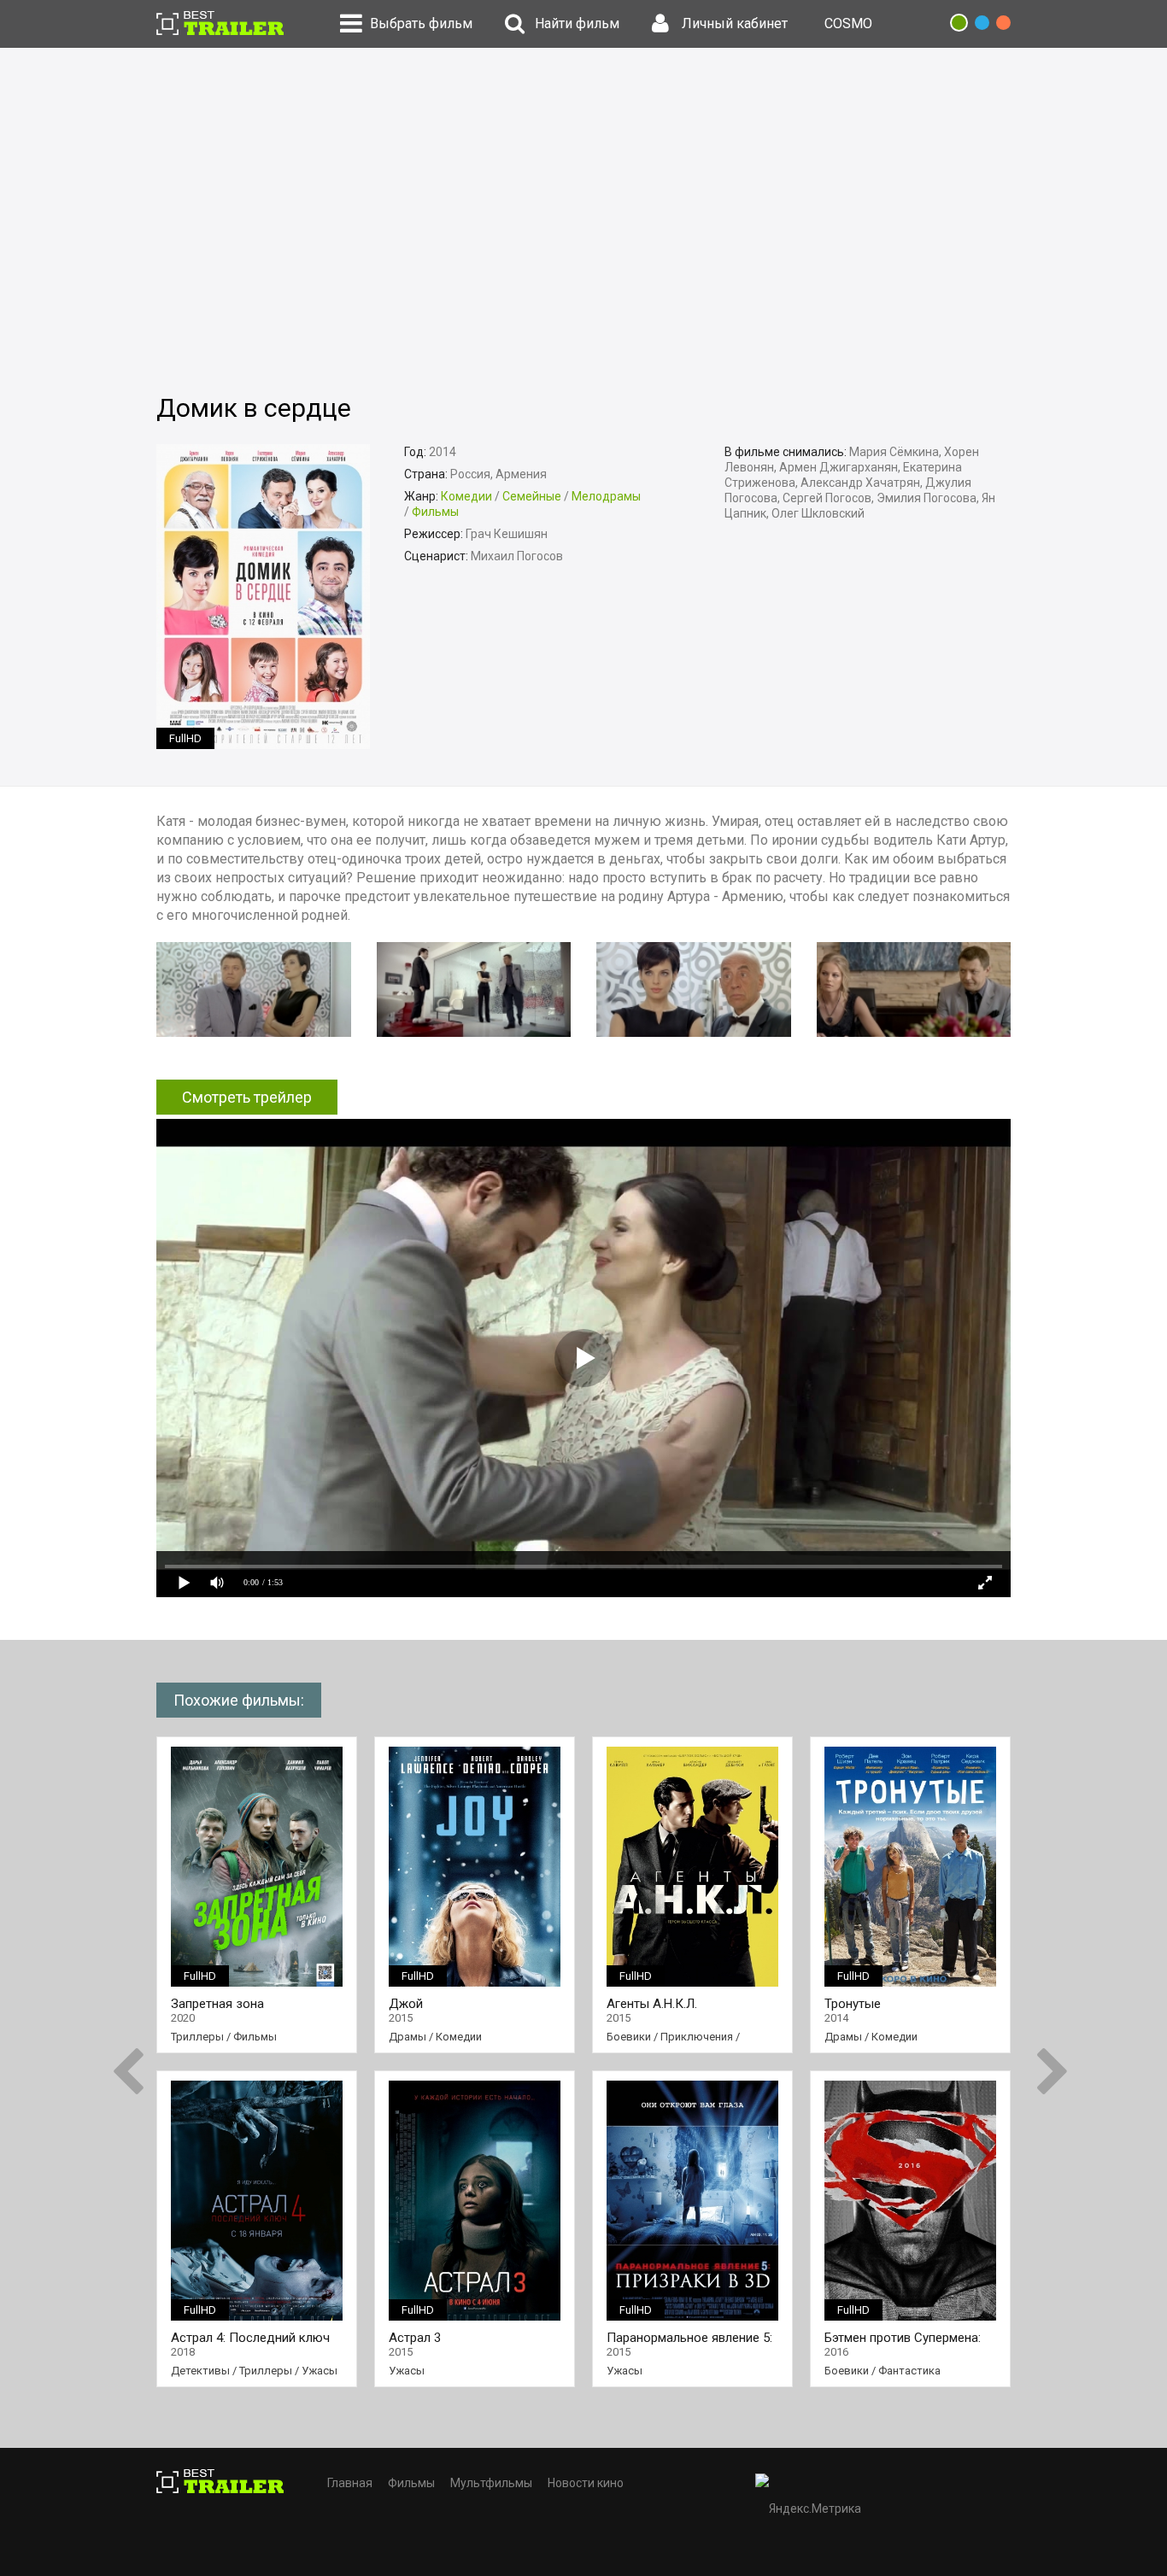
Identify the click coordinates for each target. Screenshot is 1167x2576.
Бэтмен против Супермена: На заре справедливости (903, 2338)
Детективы (200, 2371)
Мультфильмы (491, 2483)
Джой (406, 2004)
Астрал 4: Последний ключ (250, 2338)
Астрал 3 (415, 2338)
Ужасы (320, 2371)
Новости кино (586, 2483)
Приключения (697, 2037)
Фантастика (909, 2371)
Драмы (408, 2037)
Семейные (532, 496)
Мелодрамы (606, 496)
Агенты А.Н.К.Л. (652, 2004)
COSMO (848, 23)
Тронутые (853, 2004)
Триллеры (197, 2037)
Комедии (466, 496)
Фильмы (435, 512)
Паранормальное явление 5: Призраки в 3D (689, 2338)
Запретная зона (217, 2004)
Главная (350, 2483)
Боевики (629, 2037)
